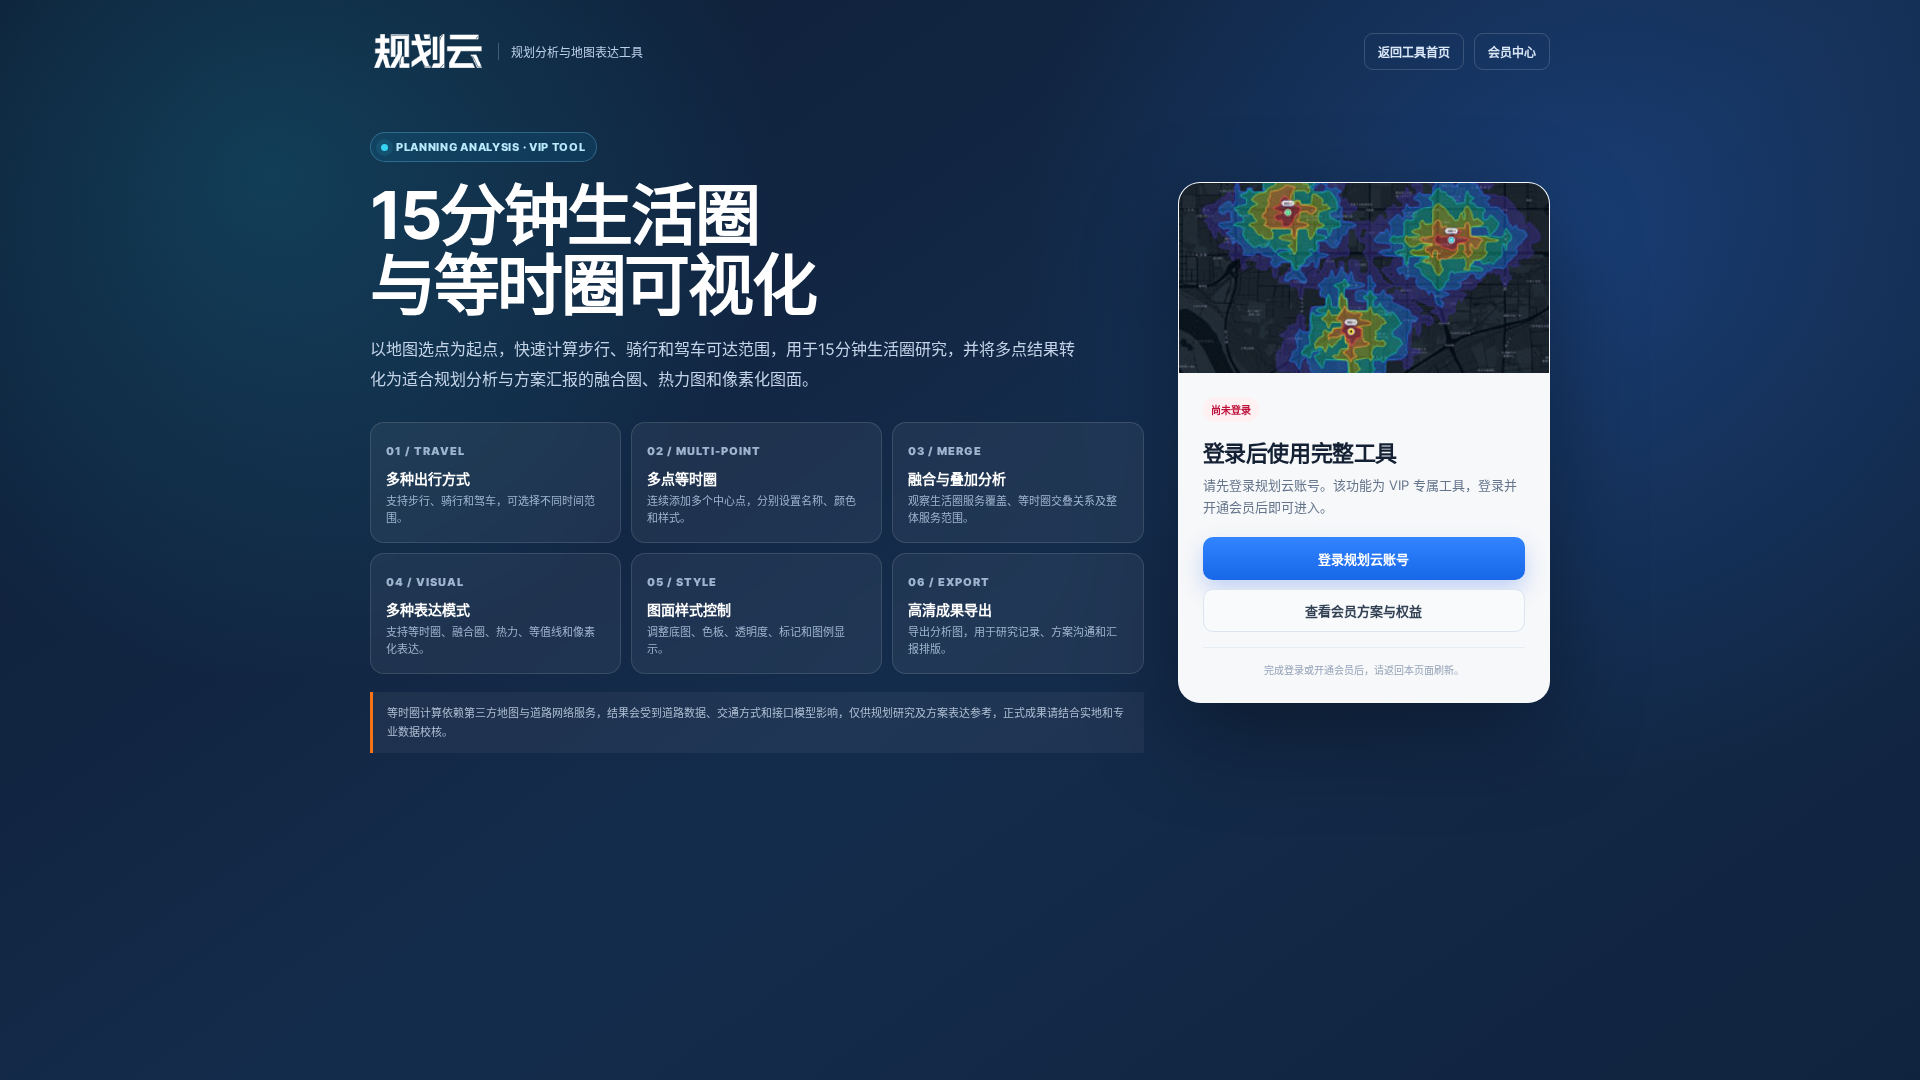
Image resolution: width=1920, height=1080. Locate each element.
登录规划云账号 (1363, 559)
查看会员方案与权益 (1363, 611)
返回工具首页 (1414, 52)
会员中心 (1512, 52)
